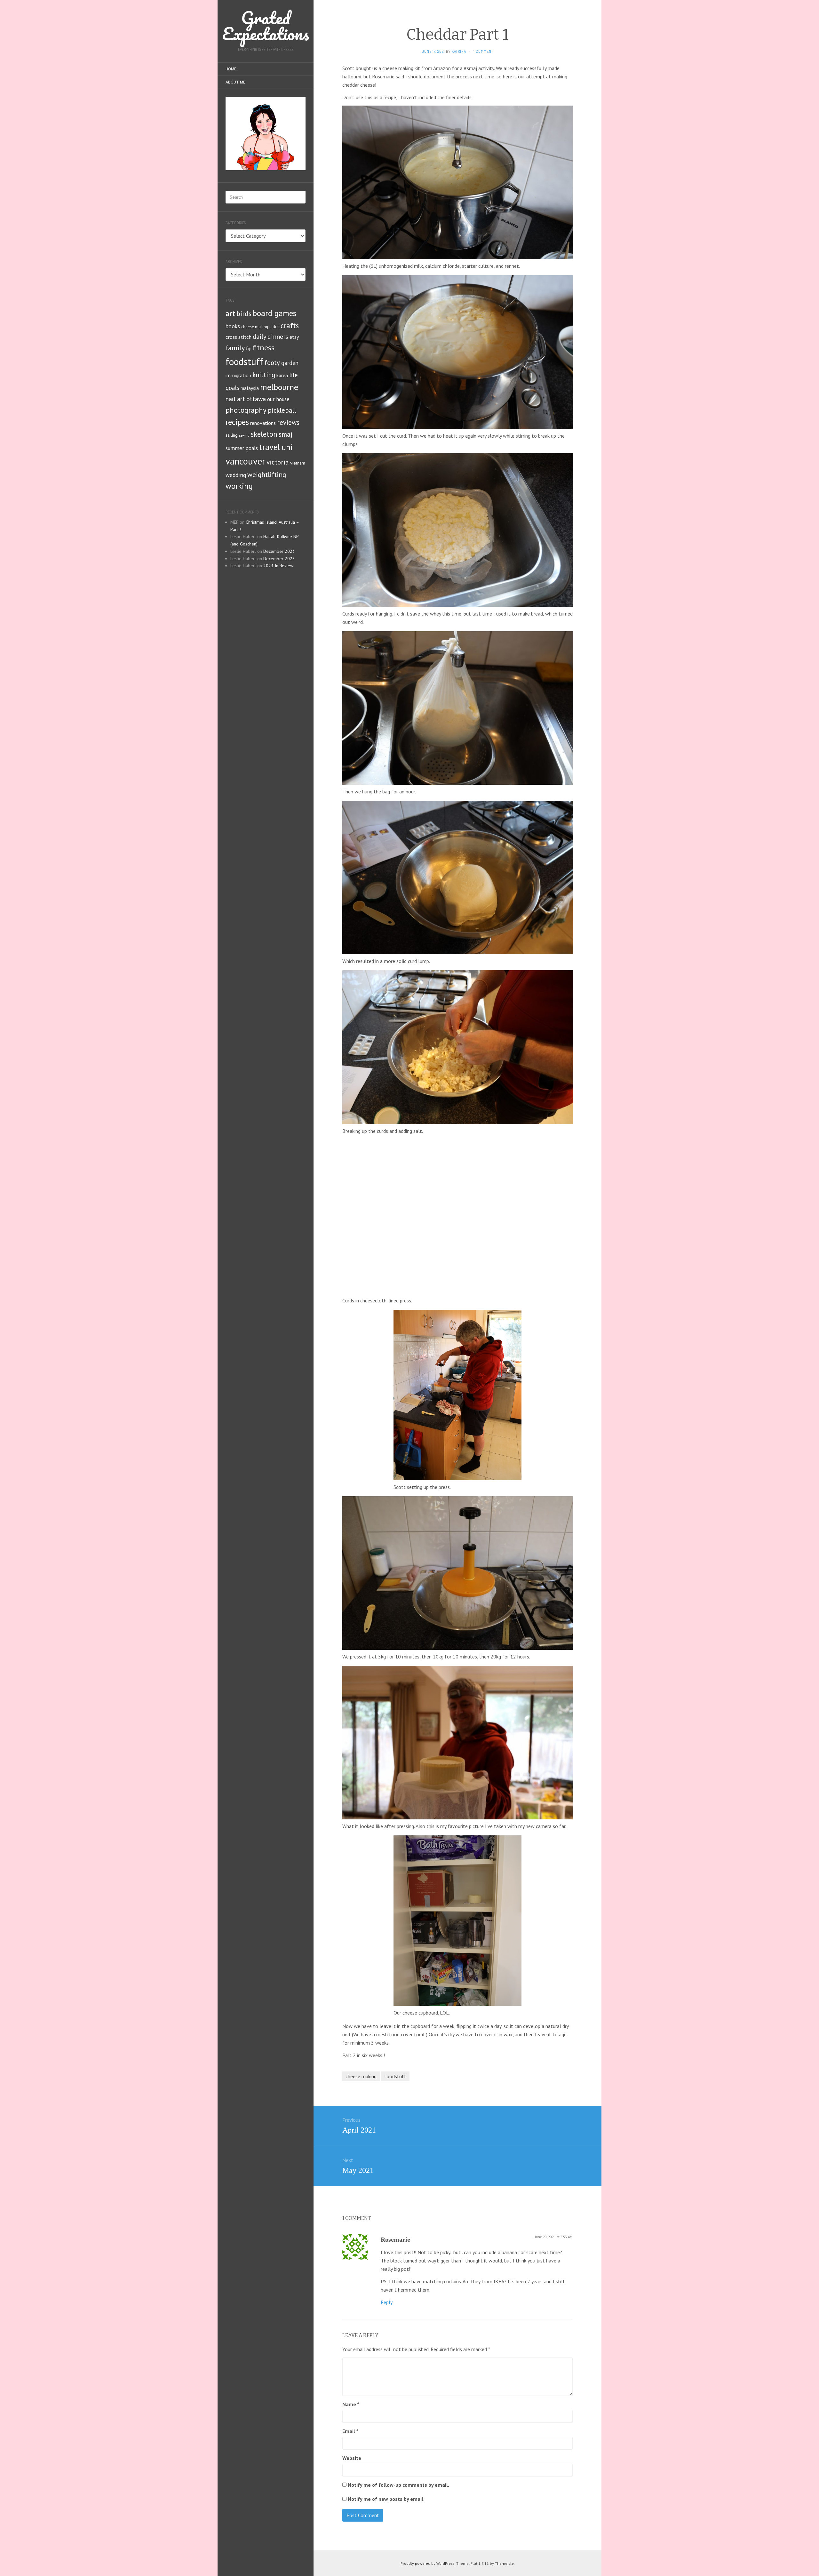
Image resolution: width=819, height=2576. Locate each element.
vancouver (245, 461)
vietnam (298, 463)
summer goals (242, 448)
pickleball (282, 410)
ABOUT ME (235, 82)
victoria (278, 462)
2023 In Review (278, 566)
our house (278, 399)
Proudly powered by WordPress (428, 2563)
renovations (263, 423)
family (235, 348)
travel (270, 447)
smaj (286, 434)
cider (274, 326)
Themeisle (504, 2563)
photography (246, 410)
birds (244, 314)
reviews (288, 422)
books (233, 326)
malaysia (250, 388)
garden (290, 363)
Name (351, 2404)
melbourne (279, 387)
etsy (294, 337)
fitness (264, 348)
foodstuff (244, 362)
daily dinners (270, 336)
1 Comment (483, 51)
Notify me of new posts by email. (386, 2499)
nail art (235, 399)
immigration (238, 375)
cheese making (255, 327)
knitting (264, 375)
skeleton (264, 434)
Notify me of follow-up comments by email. (398, 2485)
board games (274, 313)
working (239, 486)
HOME (231, 69)
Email (350, 2431)
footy (272, 363)
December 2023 (279, 551)
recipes (237, 422)
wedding (236, 475)
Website (352, 2458)
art (230, 313)
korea (282, 375)
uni (287, 447)
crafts (290, 326)
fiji (249, 348)
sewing (244, 435)
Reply (387, 2302)
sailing (232, 435)
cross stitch (239, 337)
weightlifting (267, 474)
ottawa (256, 399)
